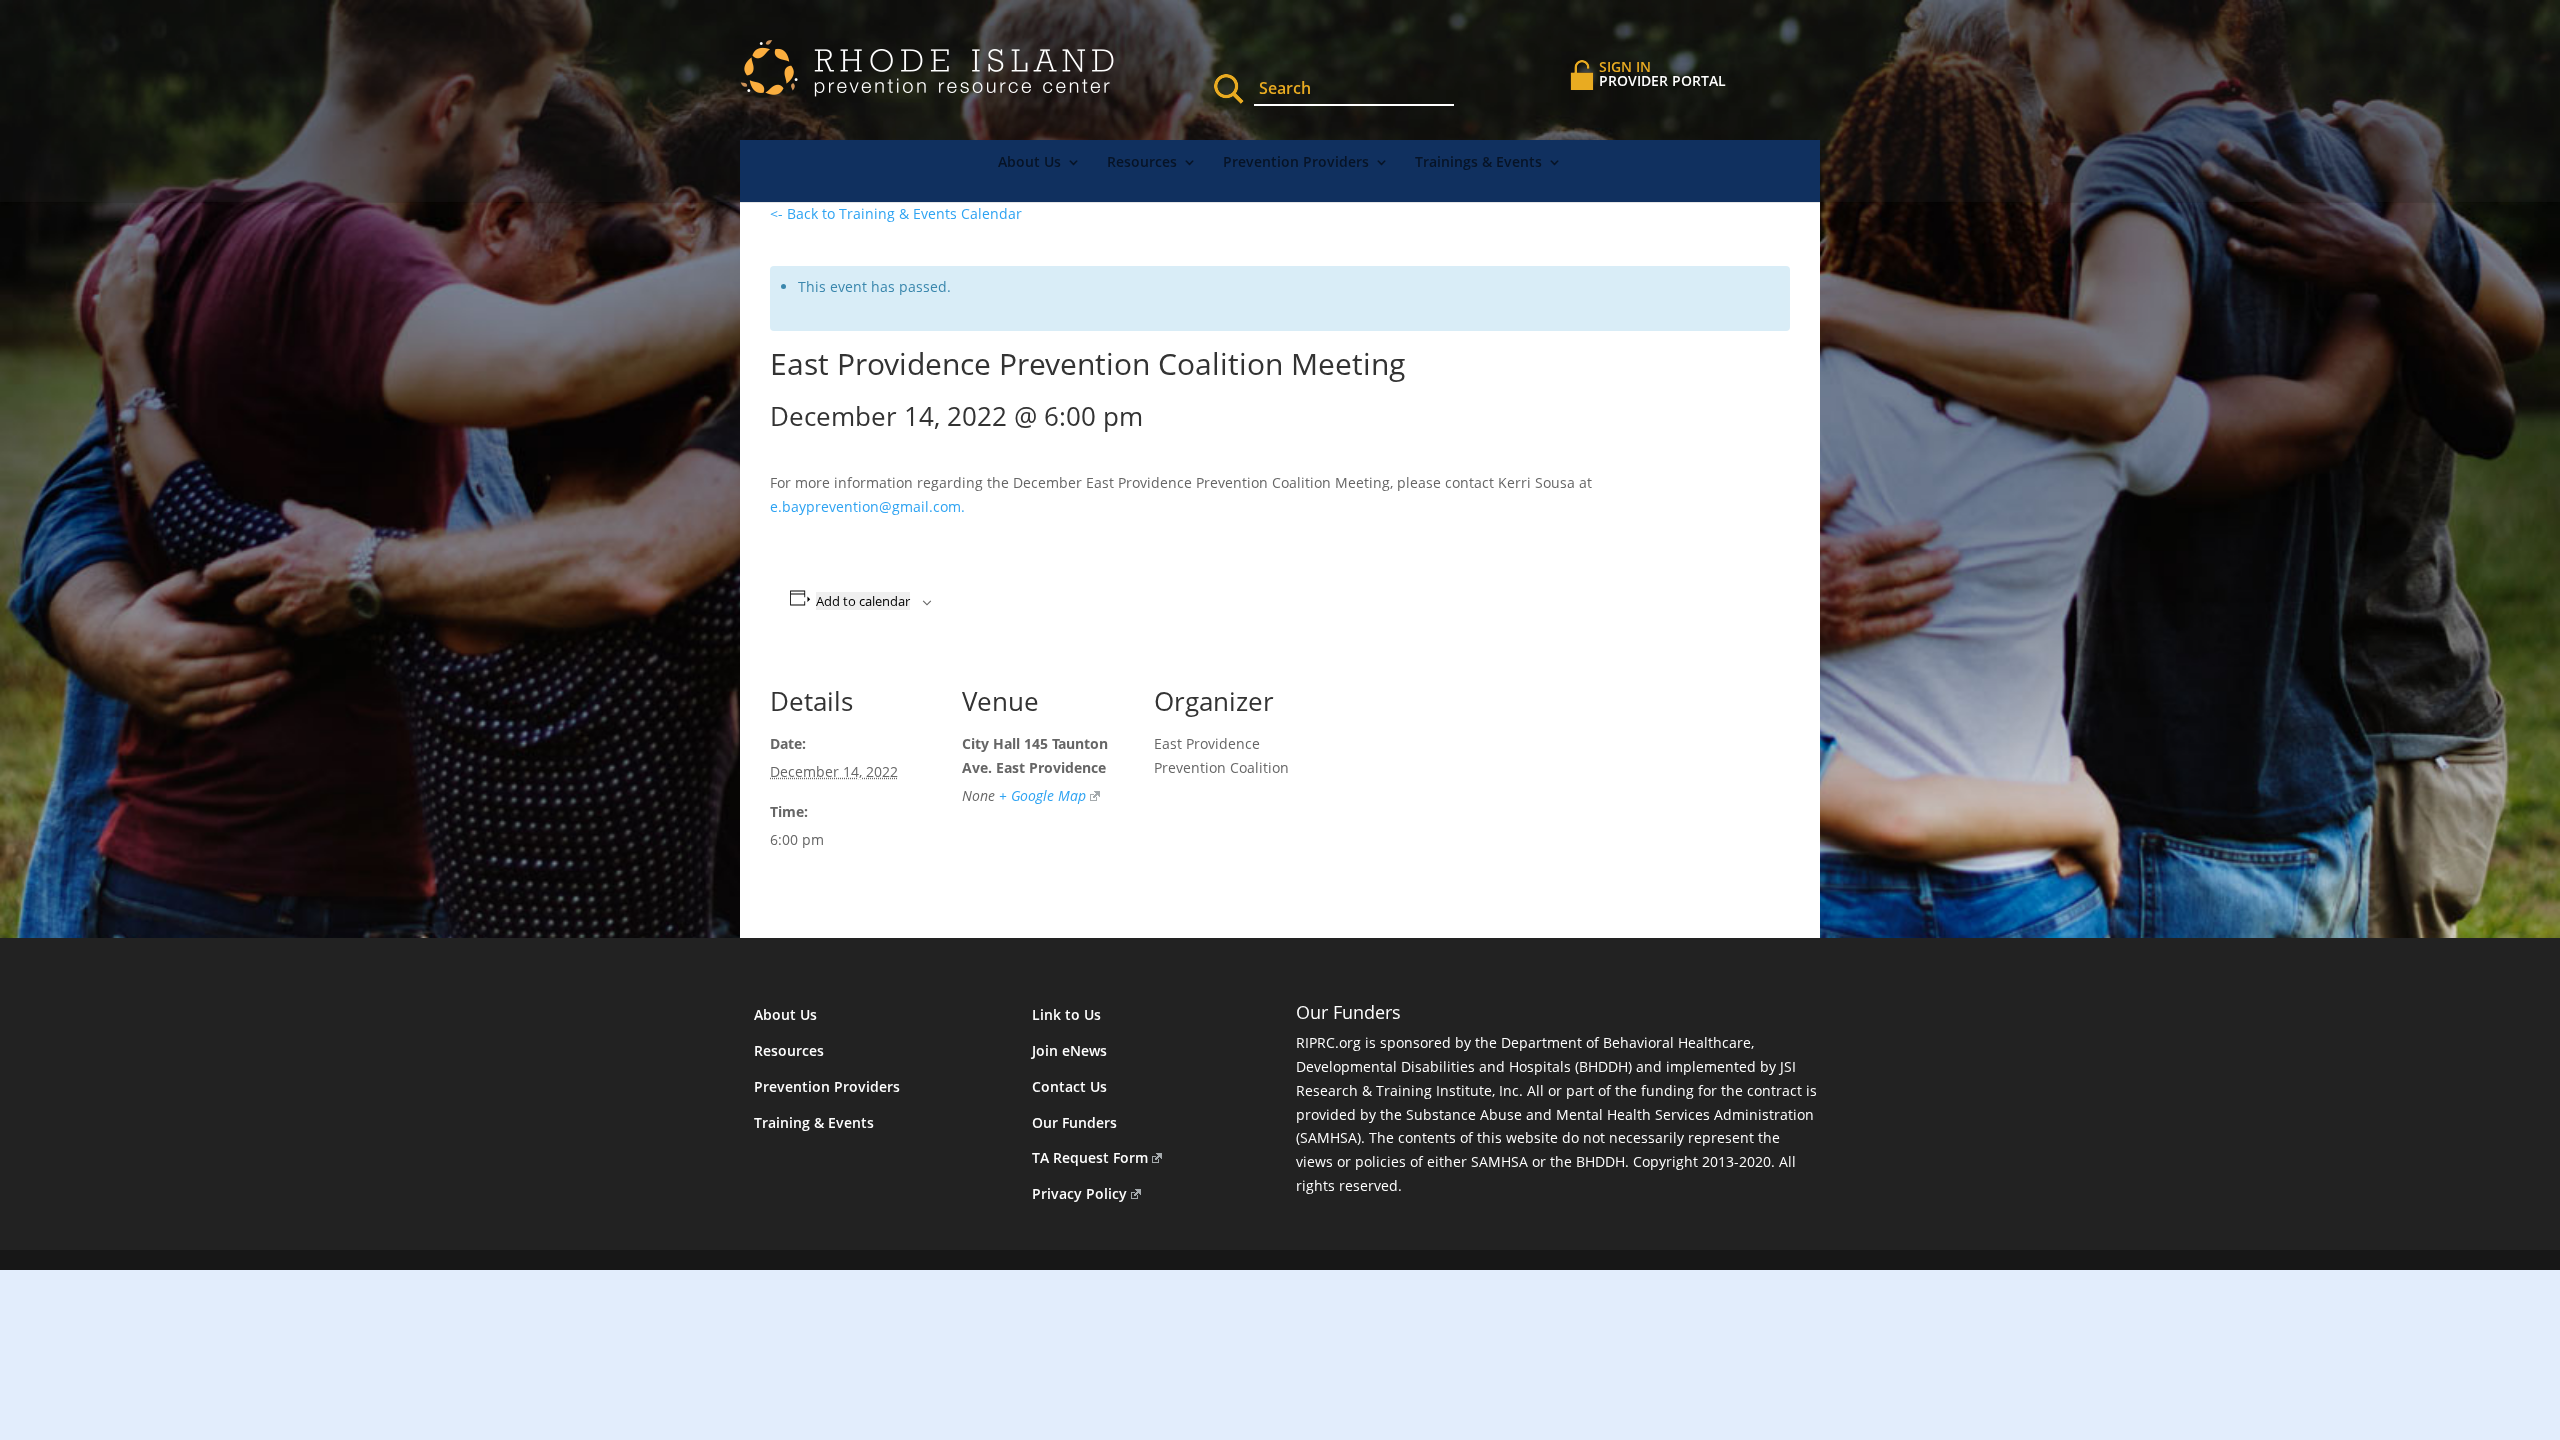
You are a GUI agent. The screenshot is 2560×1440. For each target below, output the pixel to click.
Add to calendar (863, 601)
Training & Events (814, 1122)
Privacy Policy (1079, 1193)
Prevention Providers (1296, 163)
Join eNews (1069, 1050)
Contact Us (1069, 1086)
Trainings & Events (1478, 163)
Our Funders (1074, 1122)
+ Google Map (1042, 795)
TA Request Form (1090, 1157)
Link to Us (1066, 1014)
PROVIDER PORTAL (1662, 73)
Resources (1142, 163)
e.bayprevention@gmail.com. (869, 506)
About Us (1029, 163)
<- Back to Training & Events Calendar (896, 213)
